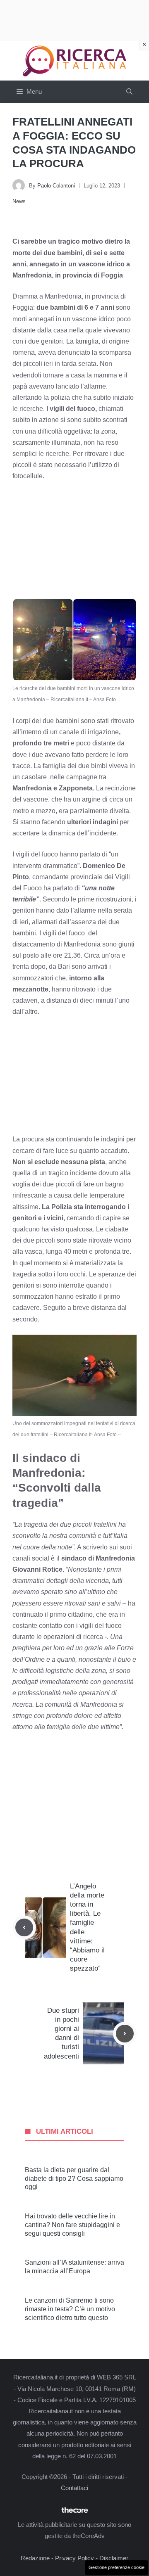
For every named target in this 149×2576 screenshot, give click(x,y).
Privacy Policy (74, 2558)
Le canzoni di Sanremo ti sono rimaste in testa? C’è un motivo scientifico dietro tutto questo (70, 2309)
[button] (129, 92)
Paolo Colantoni (56, 186)
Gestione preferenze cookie (117, 2567)
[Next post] (125, 2034)
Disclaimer (114, 2558)
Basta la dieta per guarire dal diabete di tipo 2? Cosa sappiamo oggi (74, 2179)
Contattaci (74, 2488)
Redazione (35, 2558)
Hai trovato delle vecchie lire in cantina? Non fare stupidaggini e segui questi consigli (72, 2225)
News (19, 201)
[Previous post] (24, 1927)
